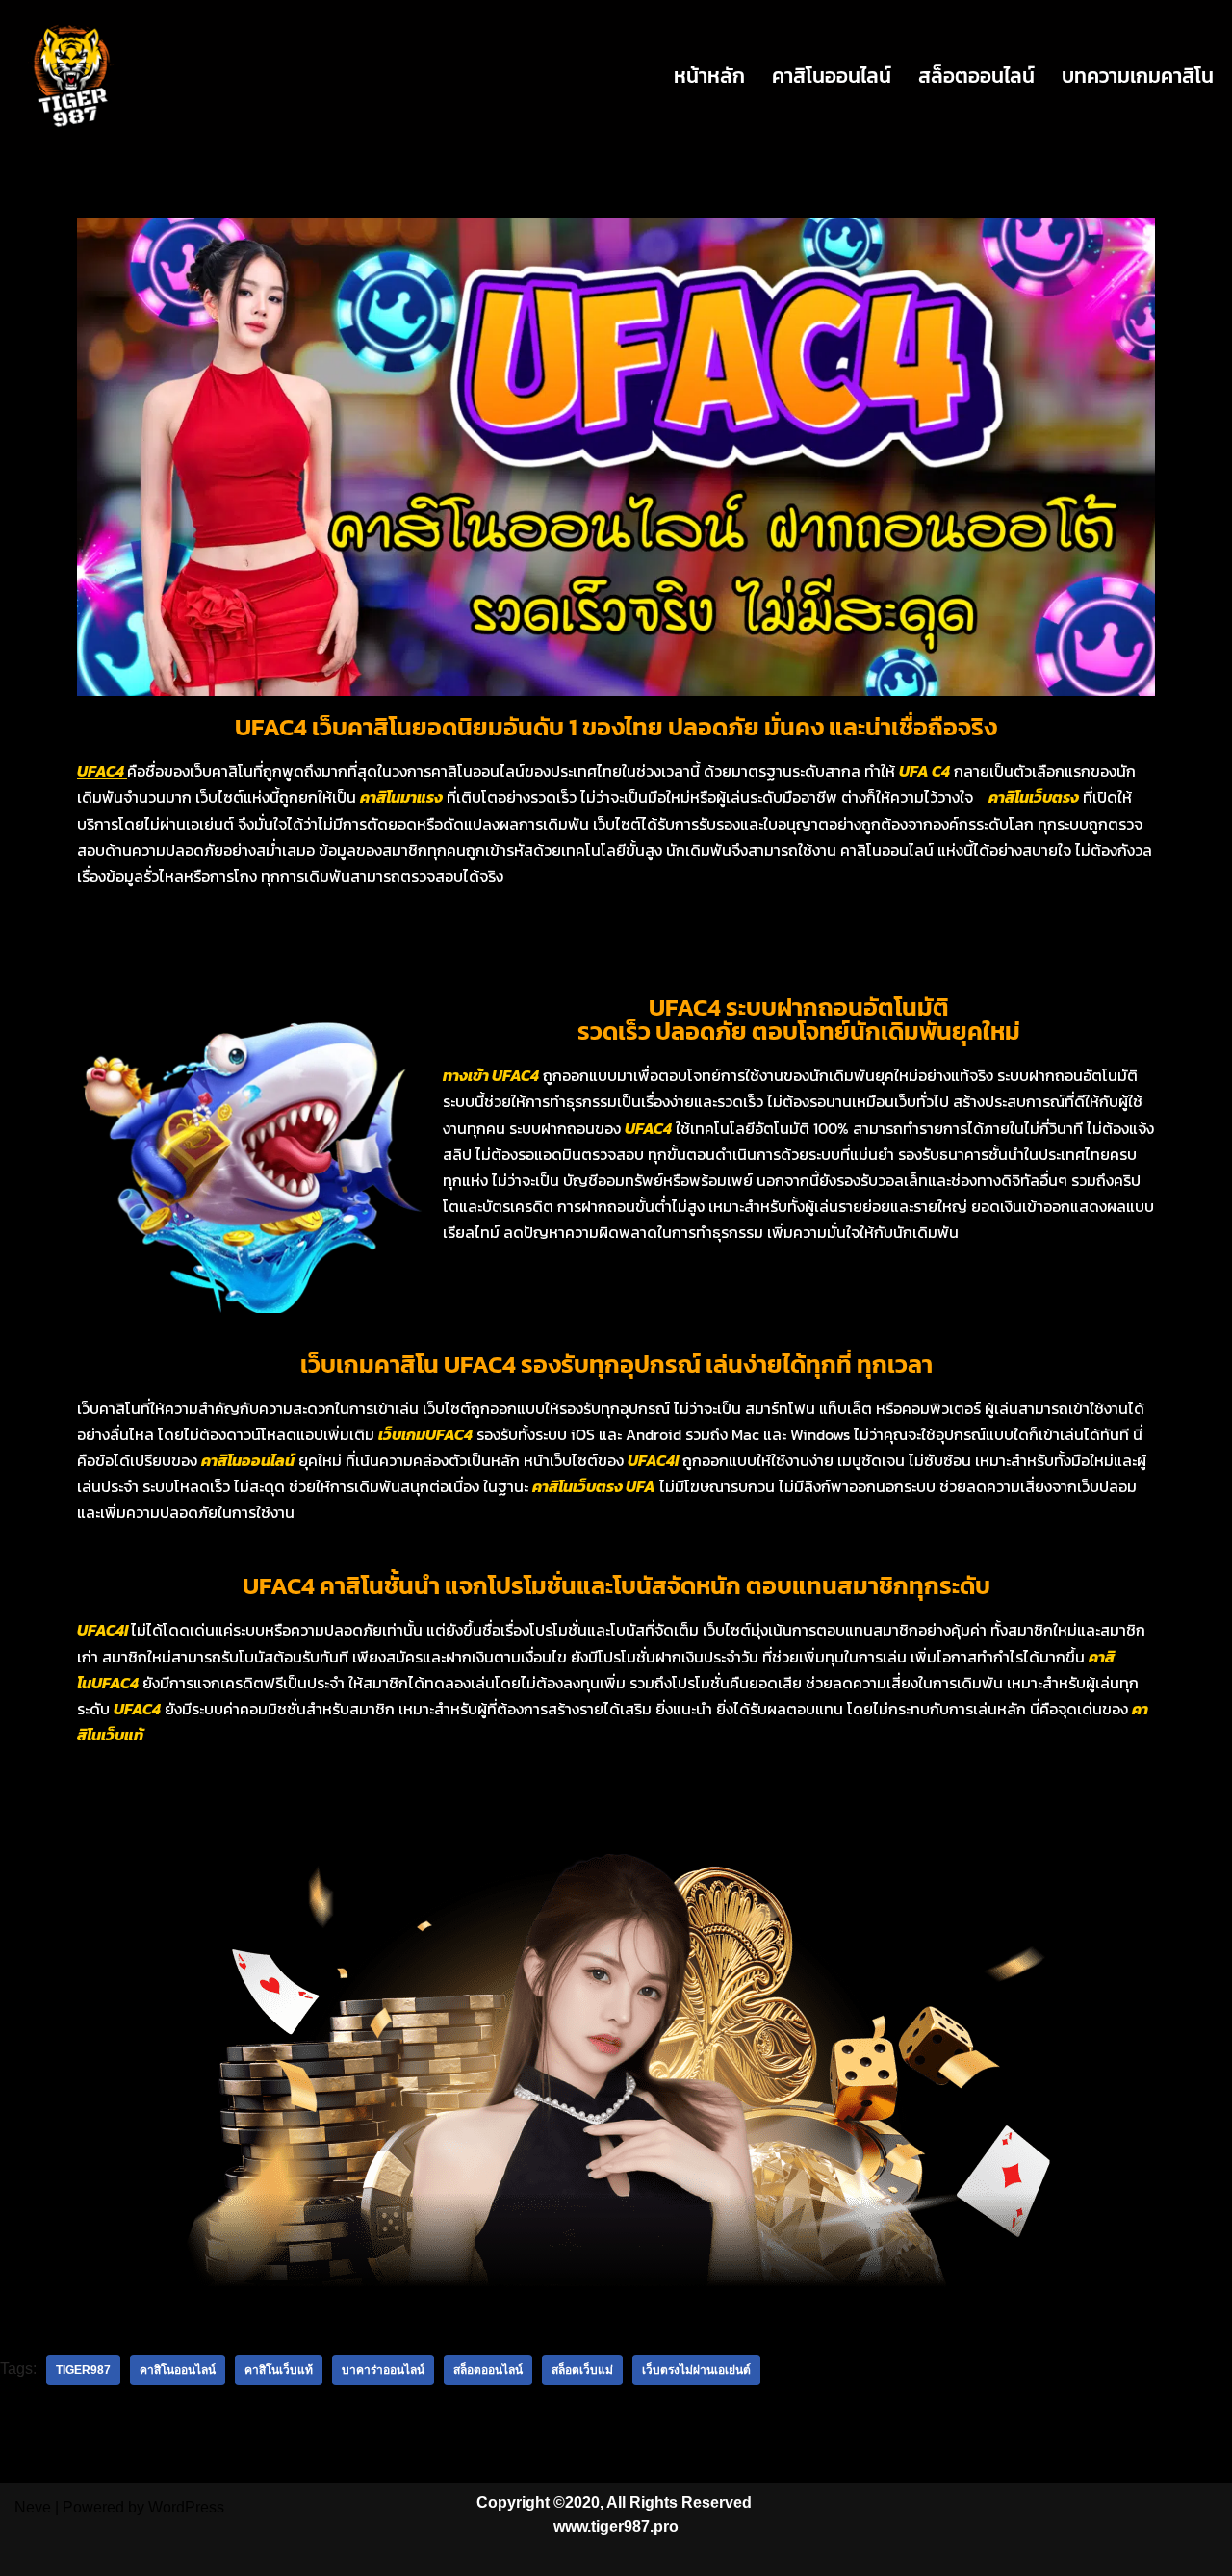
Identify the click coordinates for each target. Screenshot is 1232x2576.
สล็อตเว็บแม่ (582, 2370)
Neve (33, 2507)
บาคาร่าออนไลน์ (383, 2370)
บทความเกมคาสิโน (1138, 76)
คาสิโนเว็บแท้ (279, 2370)
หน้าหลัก (709, 76)
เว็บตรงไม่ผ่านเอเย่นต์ (696, 2370)
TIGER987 (83, 2370)
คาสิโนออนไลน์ (832, 76)
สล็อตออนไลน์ (976, 76)
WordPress (186, 2507)
